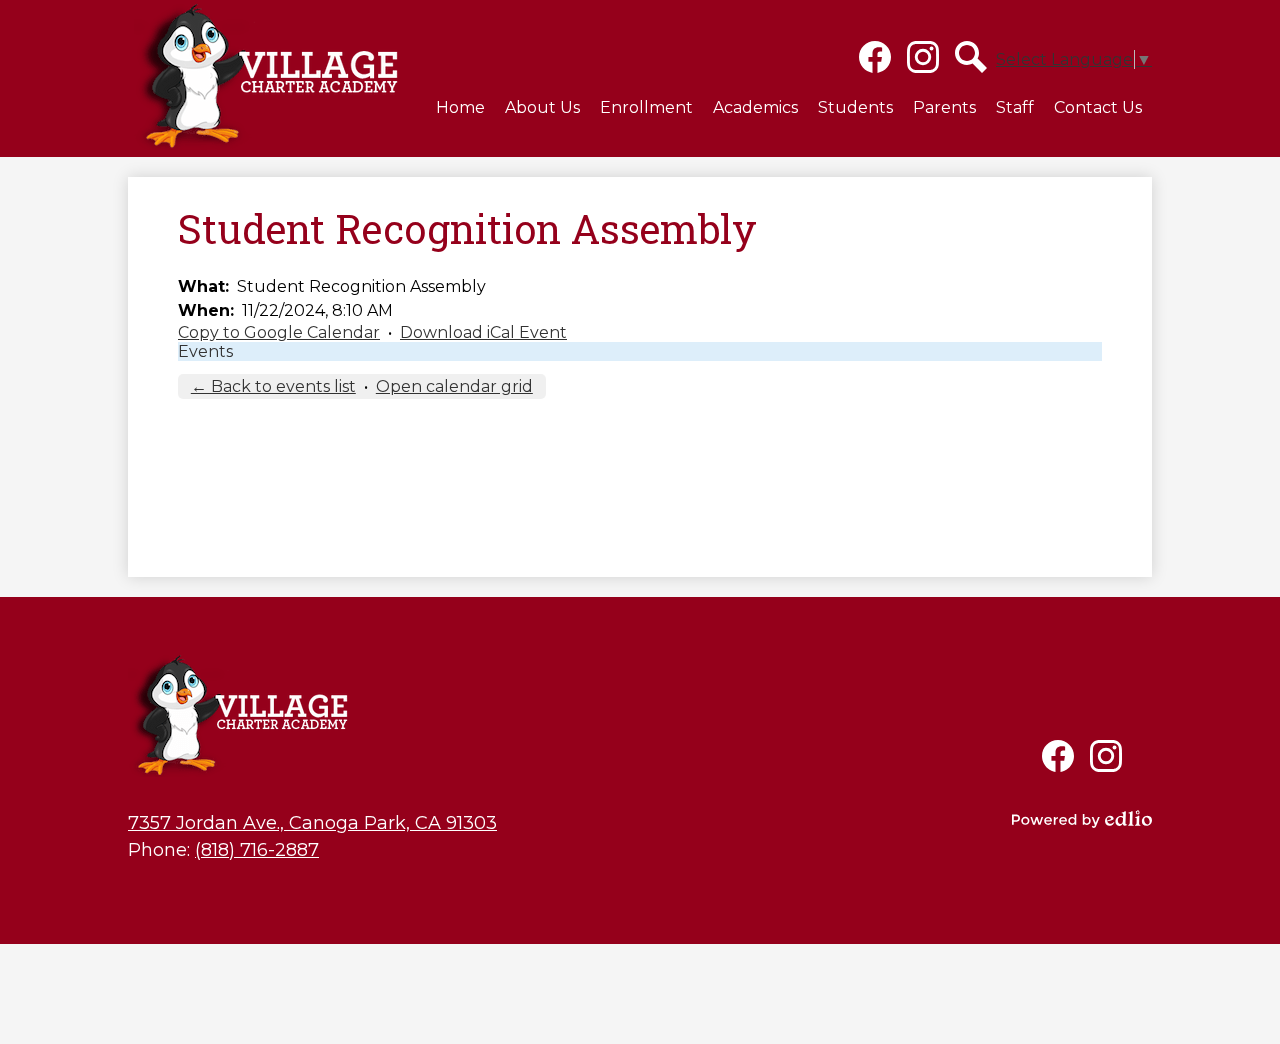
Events (205, 351)
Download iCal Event (483, 332)
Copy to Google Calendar (279, 332)
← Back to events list (273, 386)
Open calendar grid (454, 386)
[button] (542, 107)
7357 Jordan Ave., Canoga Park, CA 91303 (312, 823)
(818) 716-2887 (257, 850)
